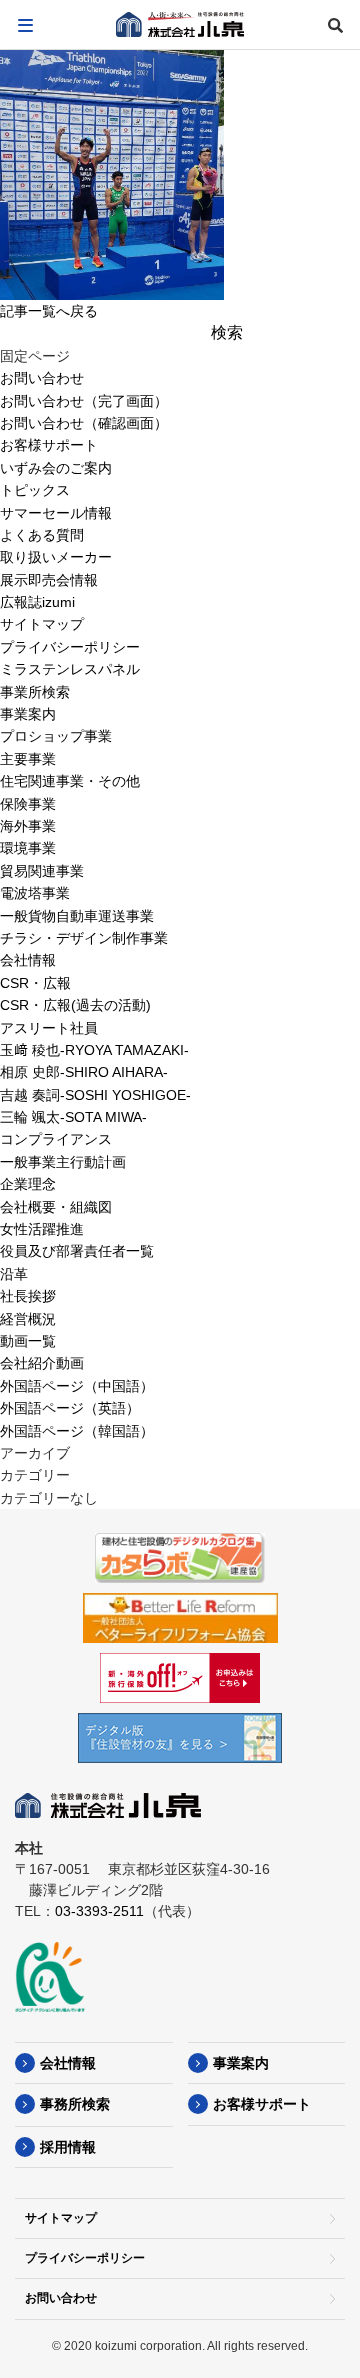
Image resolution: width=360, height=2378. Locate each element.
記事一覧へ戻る (49, 311)
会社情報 (28, 960)
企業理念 (28, 1184)
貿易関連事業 (42, 871)
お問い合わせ (42, 378)
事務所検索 (75, 2104)
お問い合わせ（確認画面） (84, 423)
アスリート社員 (49, 1028)
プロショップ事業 (56, 736)
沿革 (14, 1274)
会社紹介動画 (42, 1363)
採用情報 (68, 2147)
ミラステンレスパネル (70, 669)
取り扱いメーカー (56, 557)
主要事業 (28, 759)
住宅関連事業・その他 (70, 781)
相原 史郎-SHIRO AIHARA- (84, 1072)
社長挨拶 (28, 1296)
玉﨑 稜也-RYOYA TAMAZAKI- (94, 1050)
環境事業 (28, 848)
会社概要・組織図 (56, 1207)
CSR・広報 (35, 983)
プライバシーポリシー (70, 647)
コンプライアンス (56, 1139)
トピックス (35, 490)
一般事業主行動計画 (63, 1162)
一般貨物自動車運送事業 (77, 916)
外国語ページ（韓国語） (77, 1431)
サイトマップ (42, 624)
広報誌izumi (37, 602)
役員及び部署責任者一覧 (77, 1251)
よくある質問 (42, 535)
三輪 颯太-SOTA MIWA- (73, 1117)
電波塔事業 (35, 893)
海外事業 (28, 826)
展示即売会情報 (49, 580)
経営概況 (28, 1319)
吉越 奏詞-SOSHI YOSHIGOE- (95, 1095)
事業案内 (28, 714)
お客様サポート (49, 445)
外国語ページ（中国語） (77, 1386)
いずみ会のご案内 (56, 468)
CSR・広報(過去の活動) (75, 1005)
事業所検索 (35, 692)
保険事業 (28, 804)
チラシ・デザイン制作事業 (84, 938)
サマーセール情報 (56, 513)
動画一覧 (28, 1341)
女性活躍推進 (42, 1229)
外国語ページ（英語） (70, 1408)
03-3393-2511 (99, 1911)
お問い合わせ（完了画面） (84, 401)
